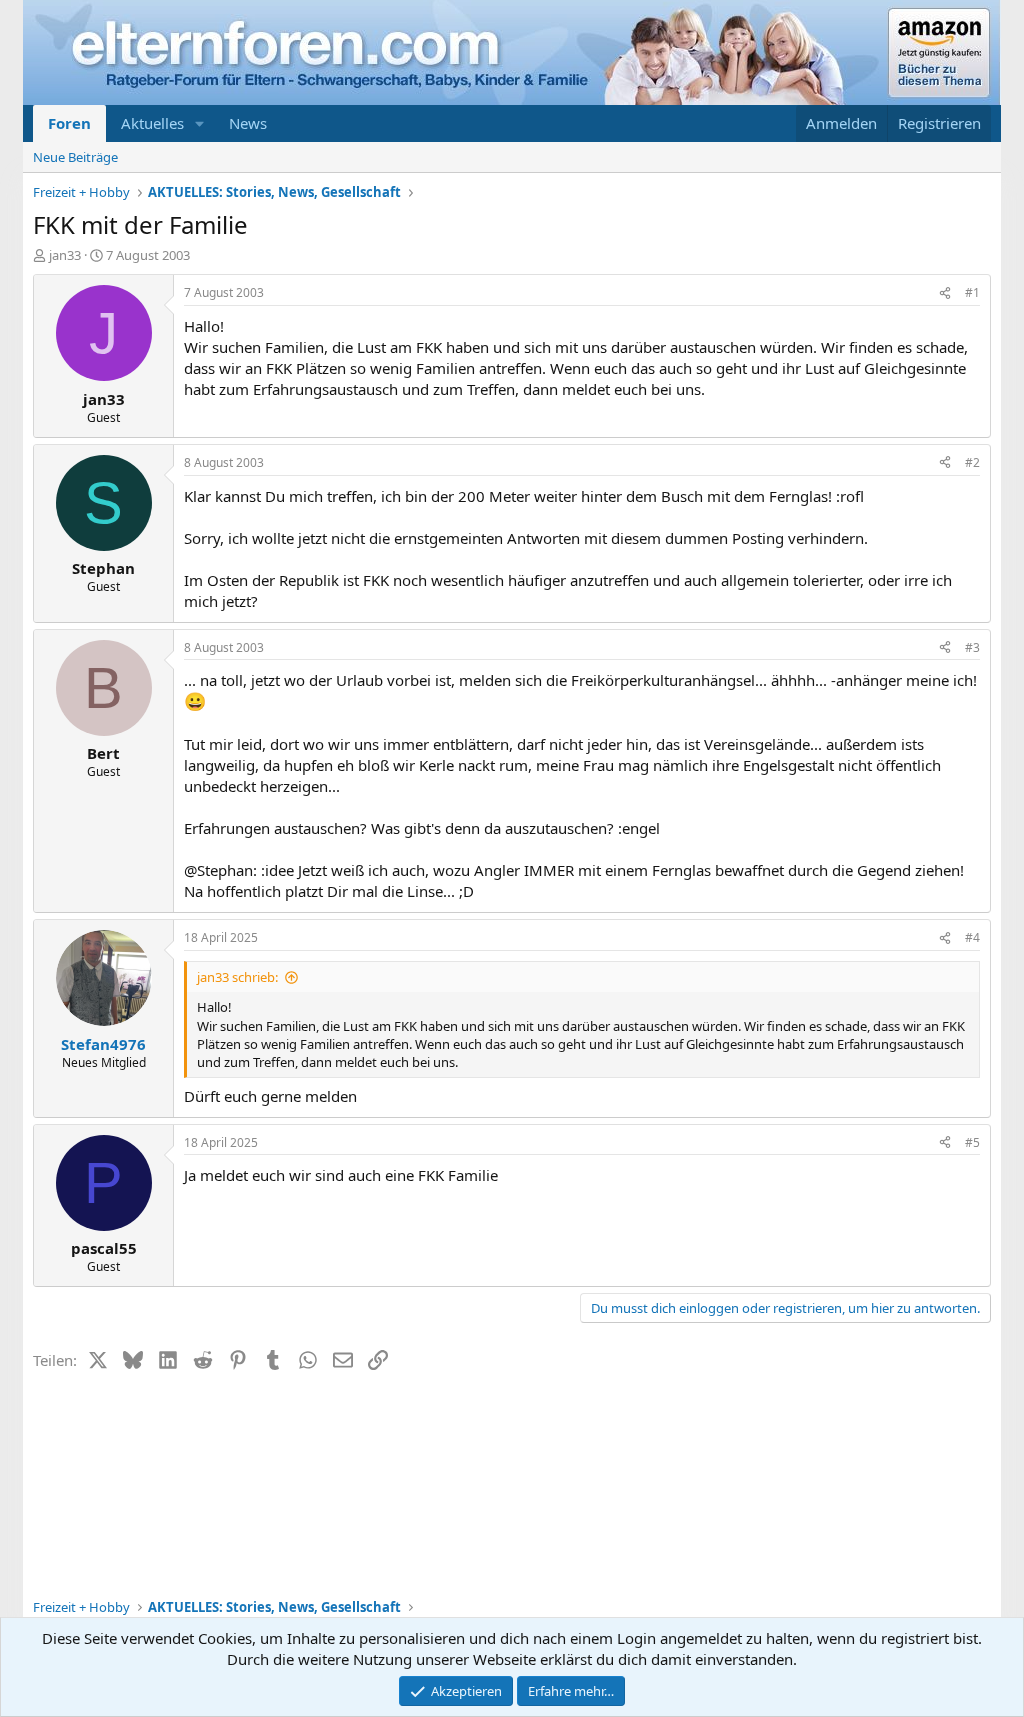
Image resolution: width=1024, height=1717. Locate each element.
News (248, 123)
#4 (972, 937)
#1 (972, 292)
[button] (200, 123)
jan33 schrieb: (237, 977)
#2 (972, 462)
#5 (972, 1142)
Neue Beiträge (75, 157)
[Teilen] (945, 293)
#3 (972, 647)
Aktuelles (152, 123)
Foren (69, 123)
